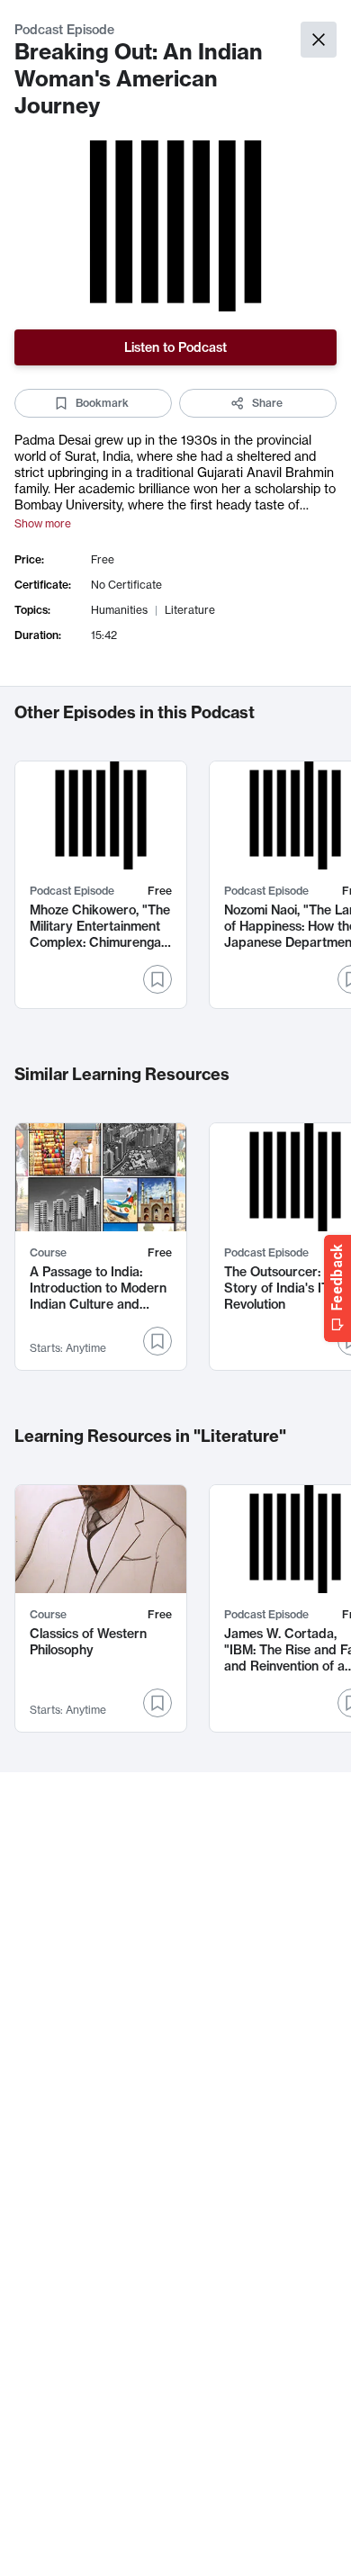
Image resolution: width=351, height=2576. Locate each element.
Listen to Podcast (175, 347)
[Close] (319, 40)
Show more (43, 523)
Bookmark (102, 403)
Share (267, 403)
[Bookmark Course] (157, 1341)
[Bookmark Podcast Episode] (157, 979)
